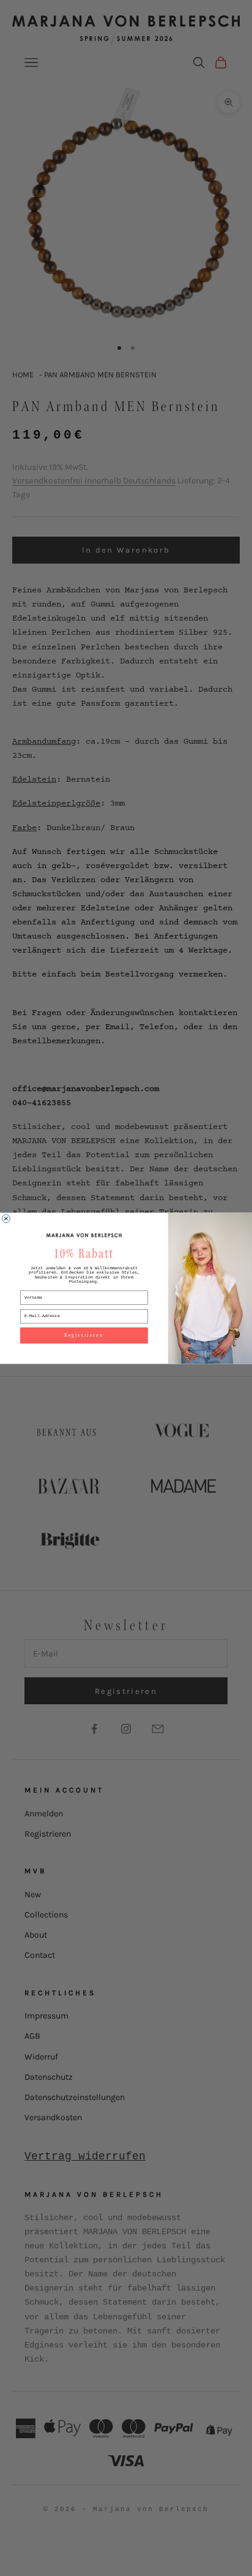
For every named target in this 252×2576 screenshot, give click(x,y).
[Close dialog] (6, 1218)
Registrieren (84, 1335)
